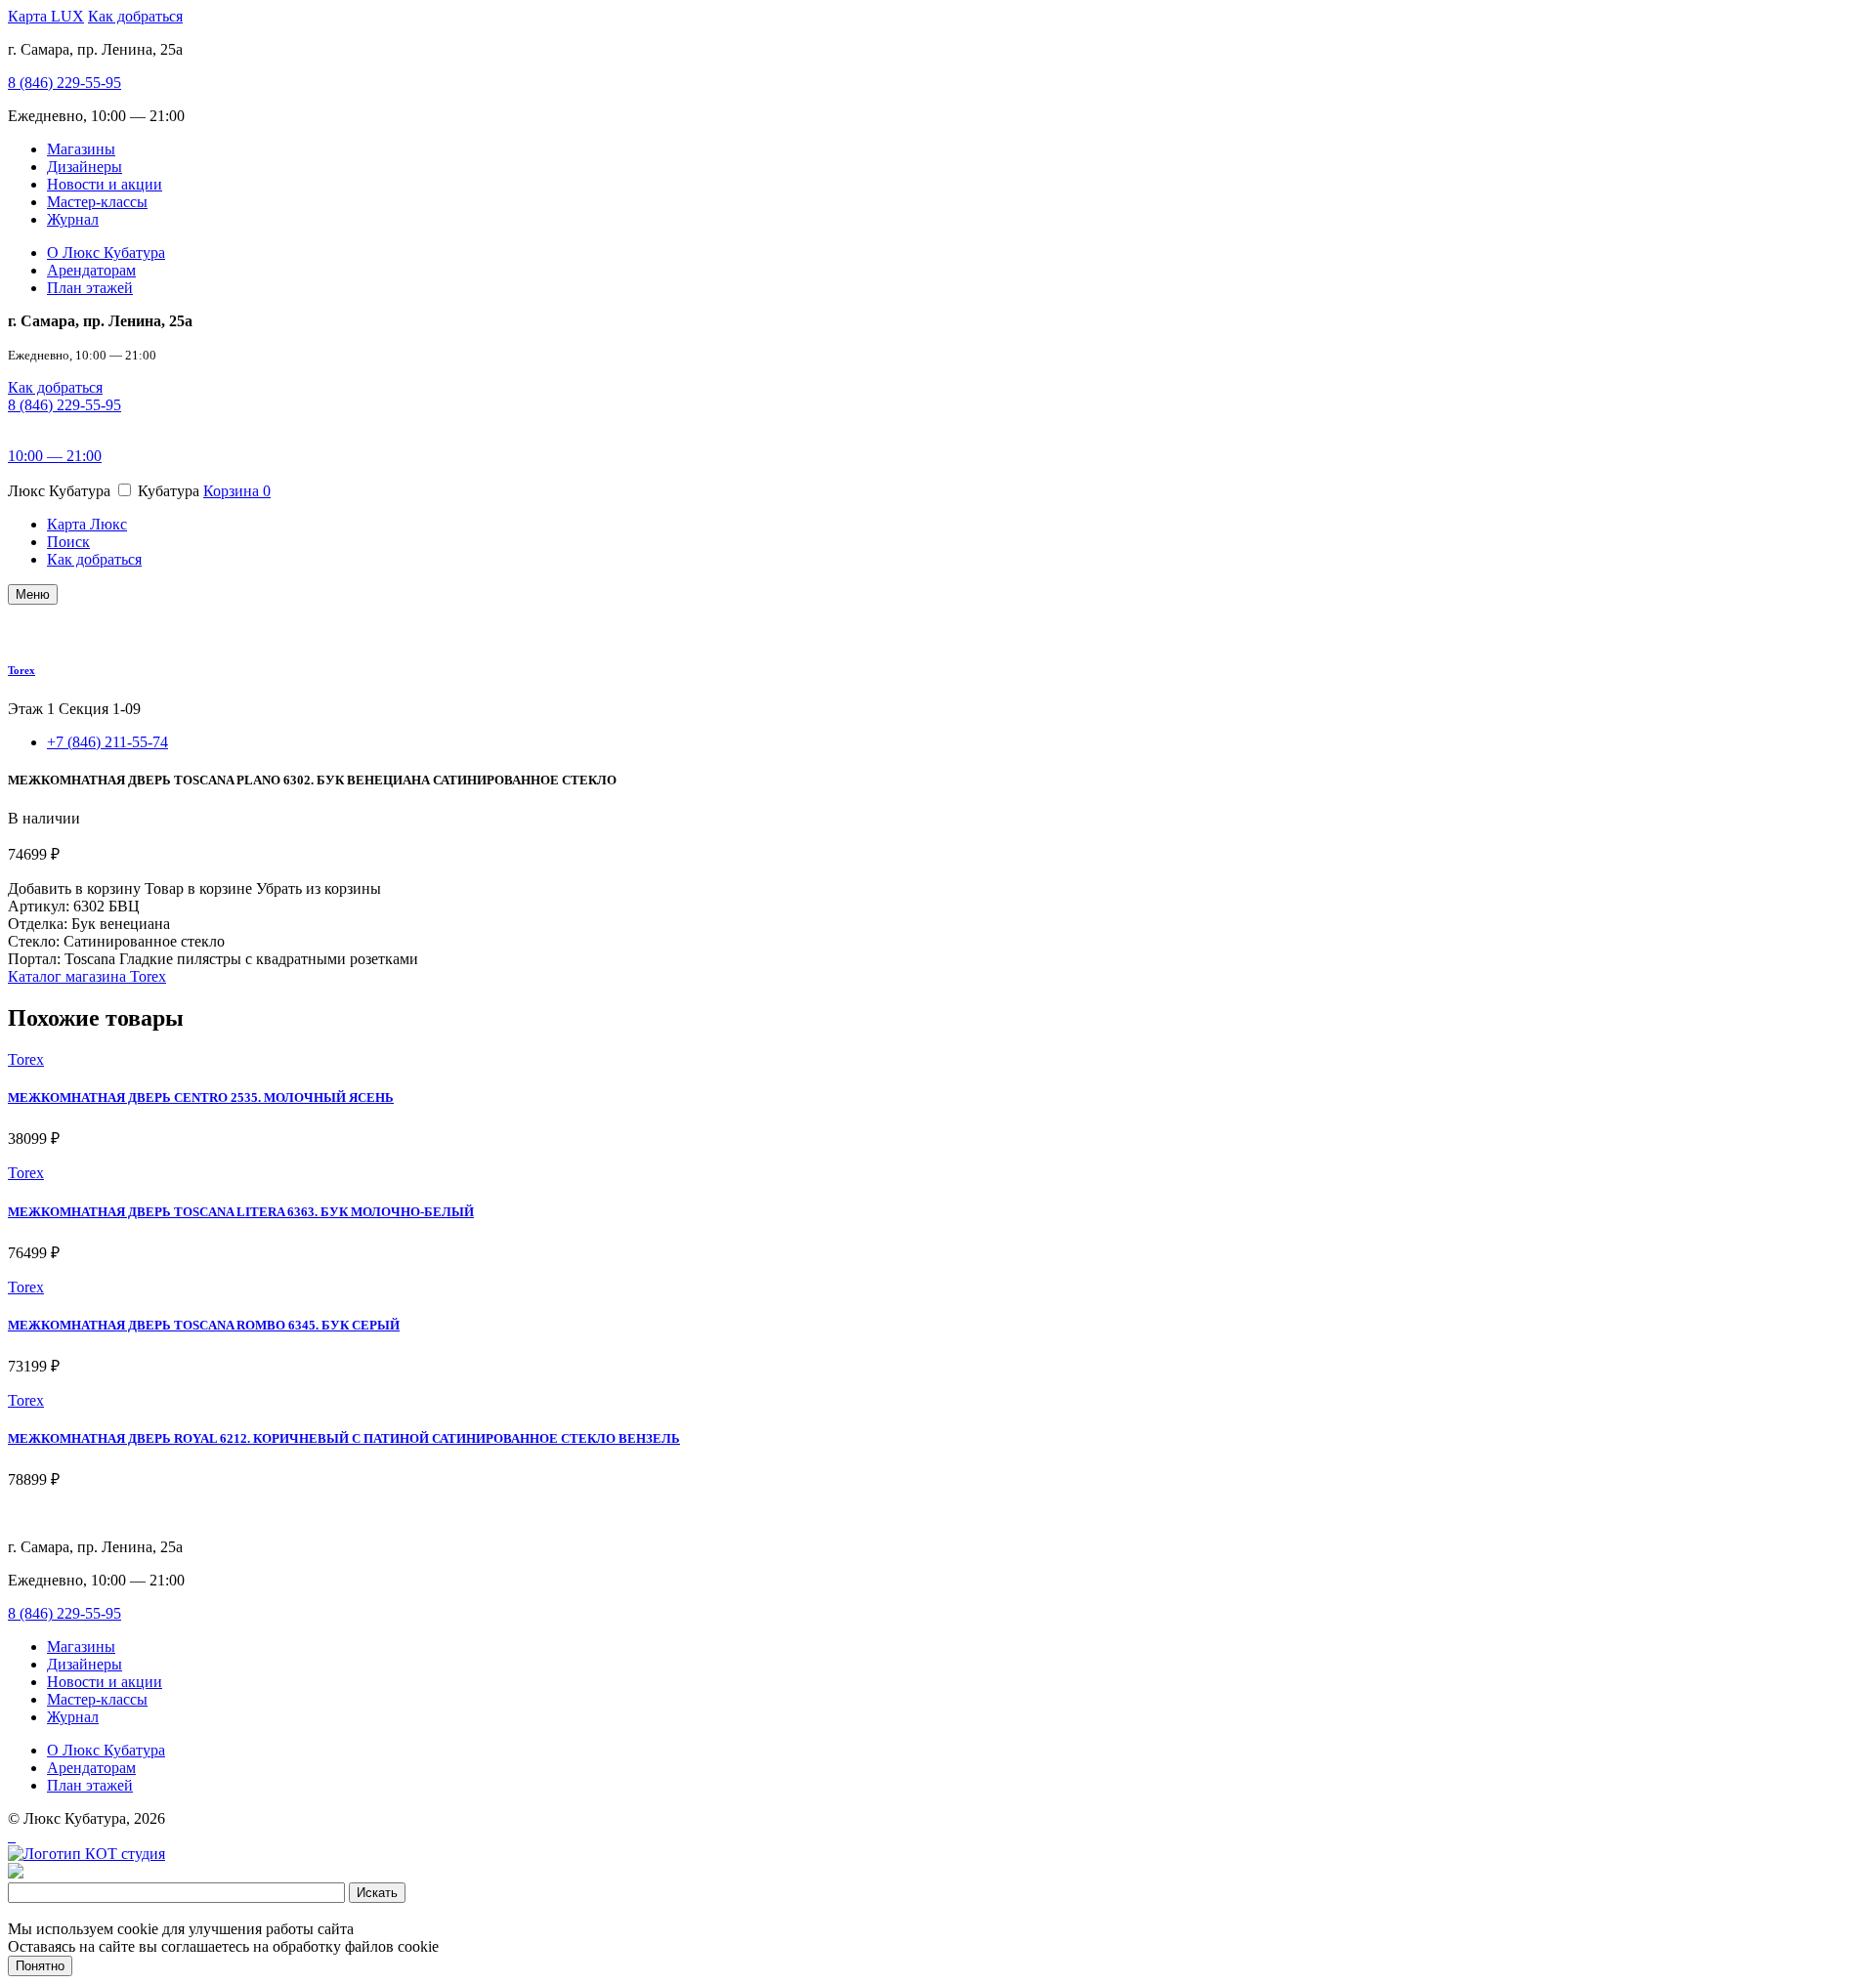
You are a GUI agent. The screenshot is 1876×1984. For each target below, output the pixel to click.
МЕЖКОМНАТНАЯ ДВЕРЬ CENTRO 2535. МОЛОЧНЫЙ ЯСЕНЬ (201, 1098)
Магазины (81, 149)
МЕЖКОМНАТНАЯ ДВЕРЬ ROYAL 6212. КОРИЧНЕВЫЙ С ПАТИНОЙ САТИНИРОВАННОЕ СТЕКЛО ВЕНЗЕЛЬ (344, 1438)
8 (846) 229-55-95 (64, 83)
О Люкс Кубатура (106, 253)
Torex (21, 670)
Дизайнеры (85, 167)
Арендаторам (91, 270)
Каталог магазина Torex (87, 976)
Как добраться (135, 16)
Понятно (40, 1966)
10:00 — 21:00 (55, 456)
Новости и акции (105, 184)
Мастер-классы (97, 202)
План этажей (90, 288)
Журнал (73, 219)
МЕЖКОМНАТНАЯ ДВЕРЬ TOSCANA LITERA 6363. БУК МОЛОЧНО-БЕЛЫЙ (241, 1212)
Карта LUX (46, 16)
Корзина (237, 491)
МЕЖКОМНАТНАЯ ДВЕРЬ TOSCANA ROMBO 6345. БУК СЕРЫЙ (204, 1325)
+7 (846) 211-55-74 (107, 742)
